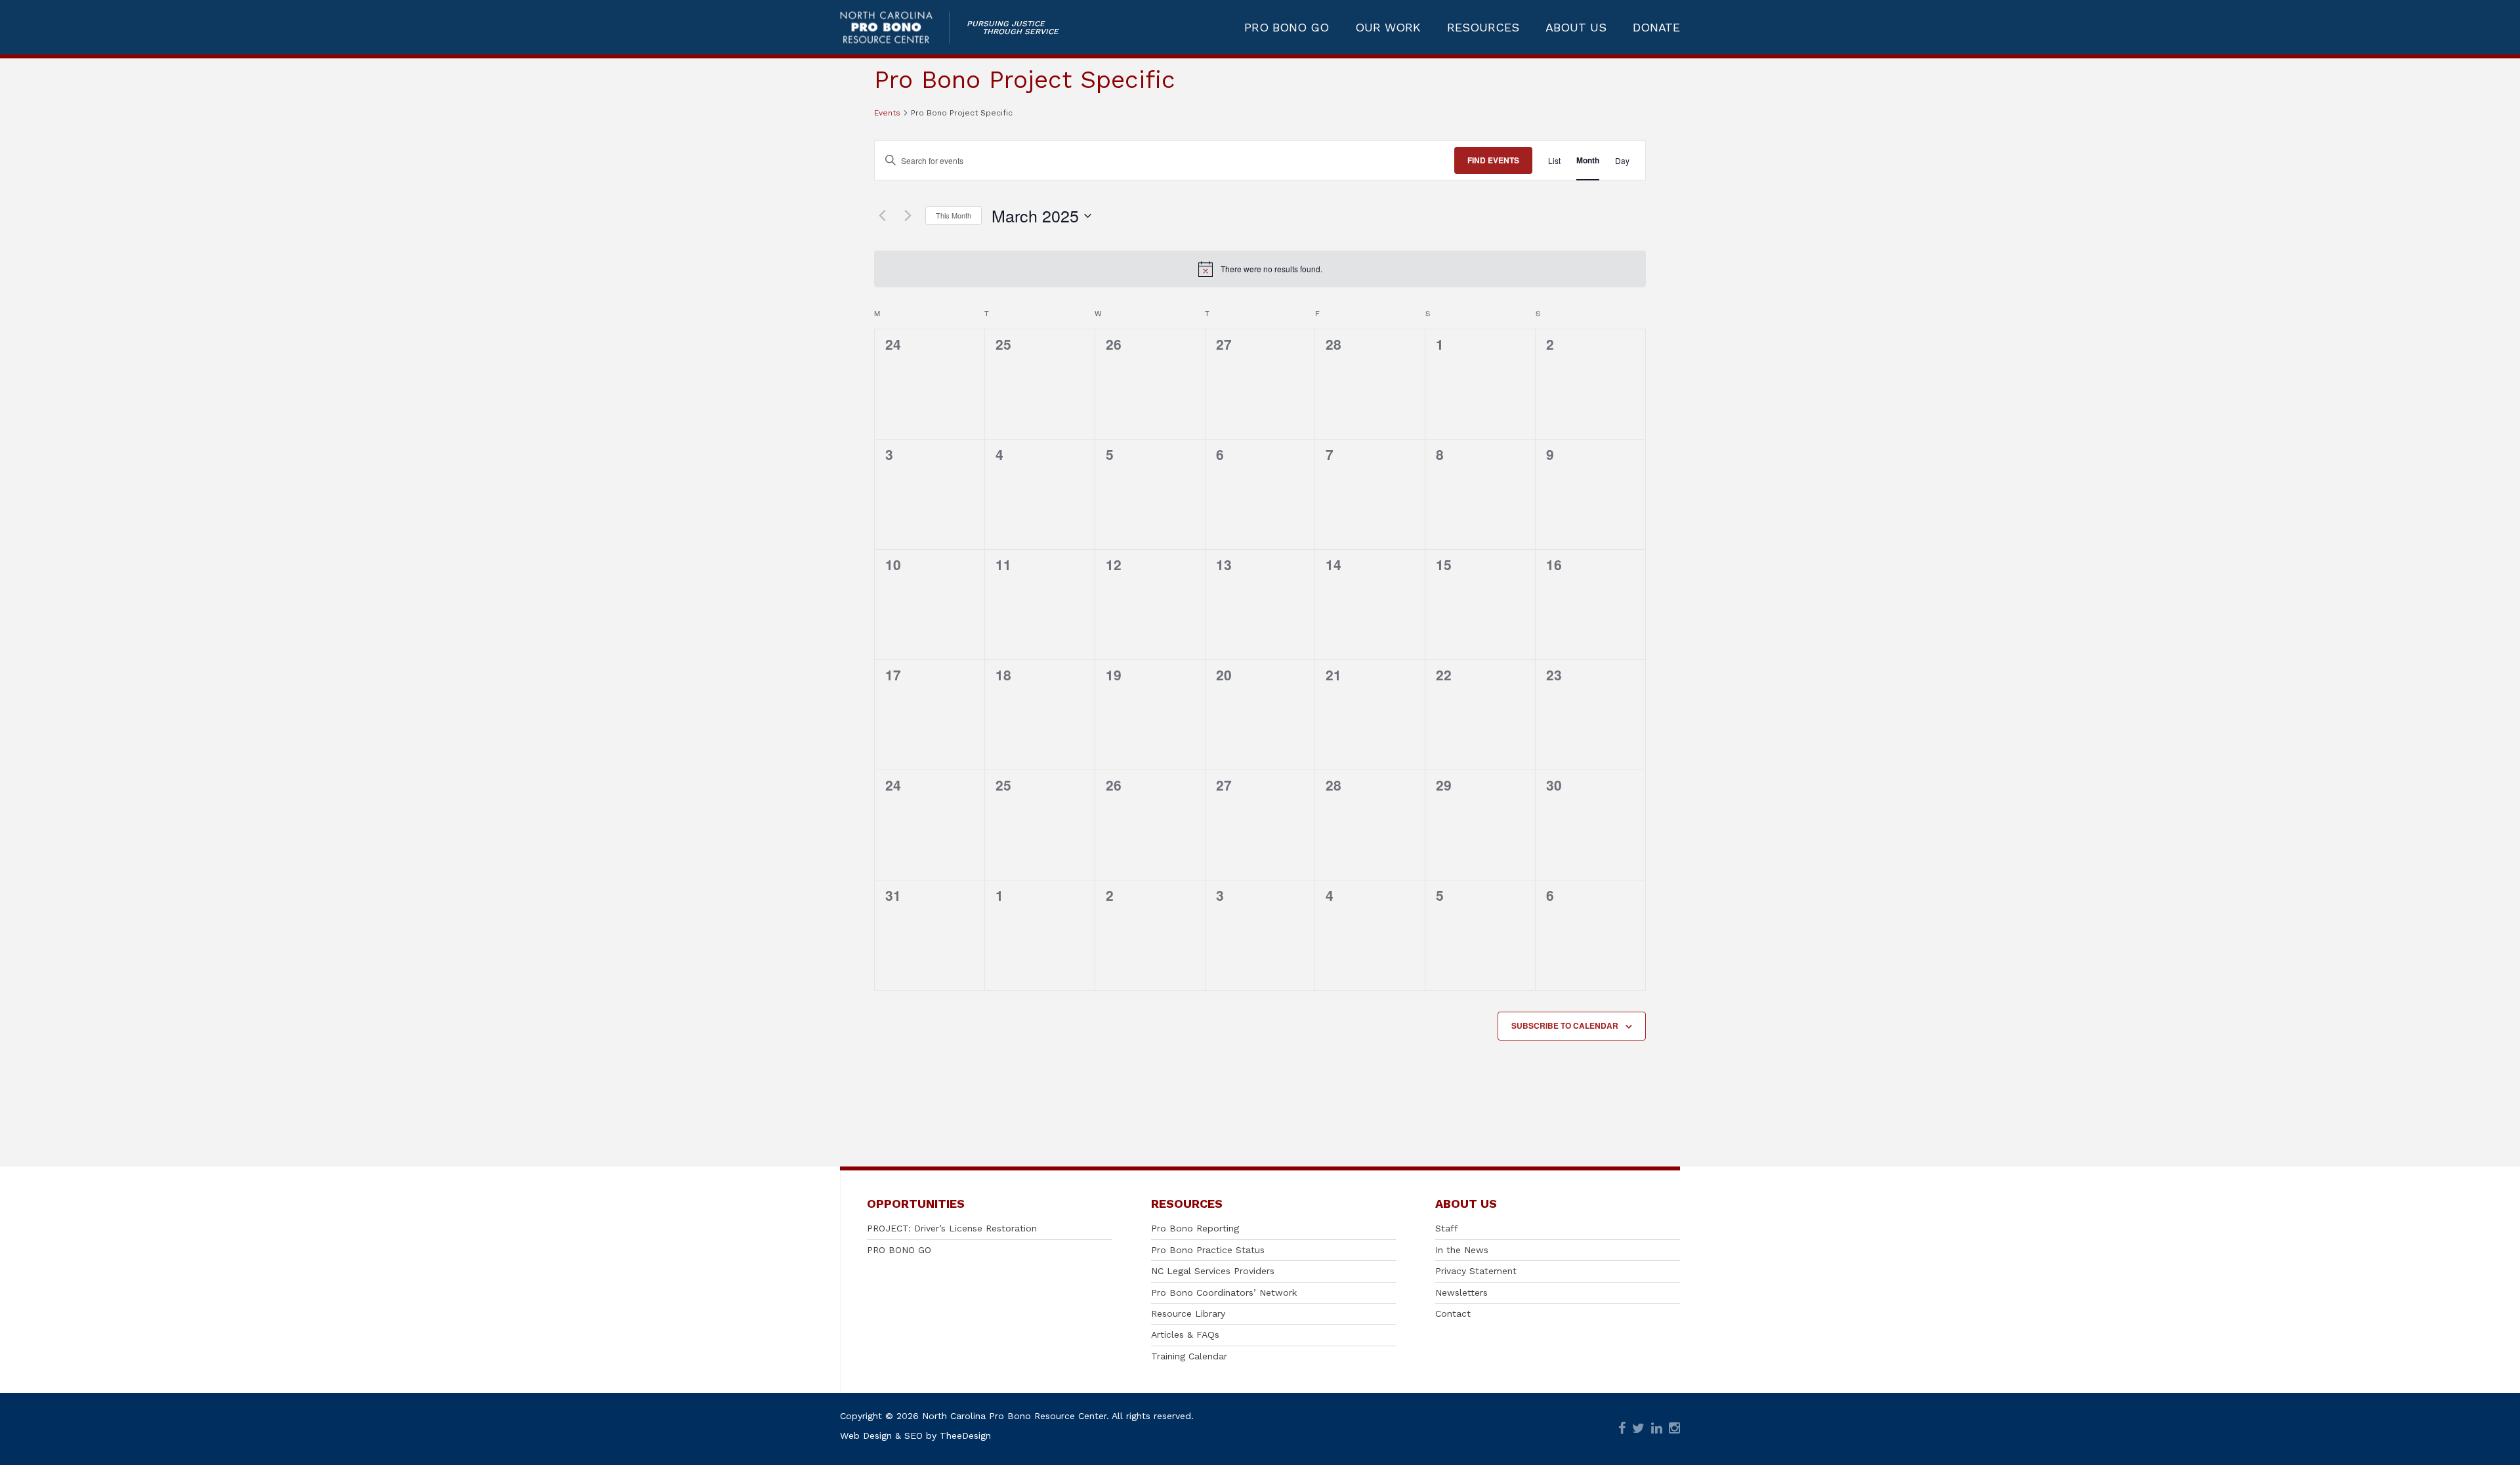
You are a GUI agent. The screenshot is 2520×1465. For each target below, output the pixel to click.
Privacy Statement (1476, 1271)
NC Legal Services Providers (1213, 1271)
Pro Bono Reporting (1195, 1228)
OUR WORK (1388, 28)
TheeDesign (965, 1435)
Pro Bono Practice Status (1208, 1250)
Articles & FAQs (1185, 1334)
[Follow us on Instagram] (1674, 1429)
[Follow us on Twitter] (1638, 1429)
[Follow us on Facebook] (1622, 1429)
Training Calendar (1189, 1356)
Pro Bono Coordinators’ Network (1224, 1292)
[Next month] (908, 216)
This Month (954, 215)
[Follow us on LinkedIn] (1657, 1429)
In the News (1462, 1250)
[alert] (1260, 269)
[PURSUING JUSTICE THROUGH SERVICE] (895, 27)
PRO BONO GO (1287, 28)
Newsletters (1461, 1292)
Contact (1453, 1313)
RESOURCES (1483, 28)
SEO (913, 1435)
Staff (1447, 1228)
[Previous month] (882, 216)
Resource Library (1188, 1313)
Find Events (1493, 160)
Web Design (866, 1435)
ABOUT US (1576, 28)
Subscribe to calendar (1565, 1025)
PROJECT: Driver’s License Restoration (952, 1228)
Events (887, 113)
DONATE (1656, 28)
